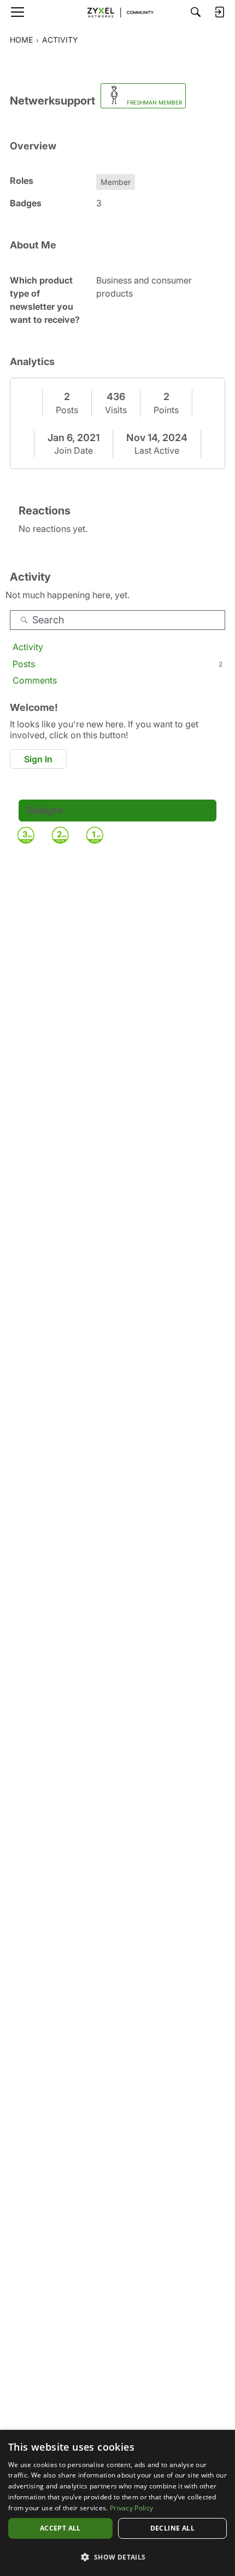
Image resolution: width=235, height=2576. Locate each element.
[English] (117, 12)
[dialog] (117, 2503)
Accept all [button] (60, 2528)
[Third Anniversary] (26, 835)
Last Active (157, 450)
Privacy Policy (131, 2508)
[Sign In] (219, 12)
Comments (35, 680)
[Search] (196, 12)
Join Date (74, 450)
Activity (28, 647)
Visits (116, 410)
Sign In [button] (38, 759)
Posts (67, 410)
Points (166, 410)
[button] (117, 2557)
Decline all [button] (172, 2528)
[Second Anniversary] (60, 835)
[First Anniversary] (95, 835)
